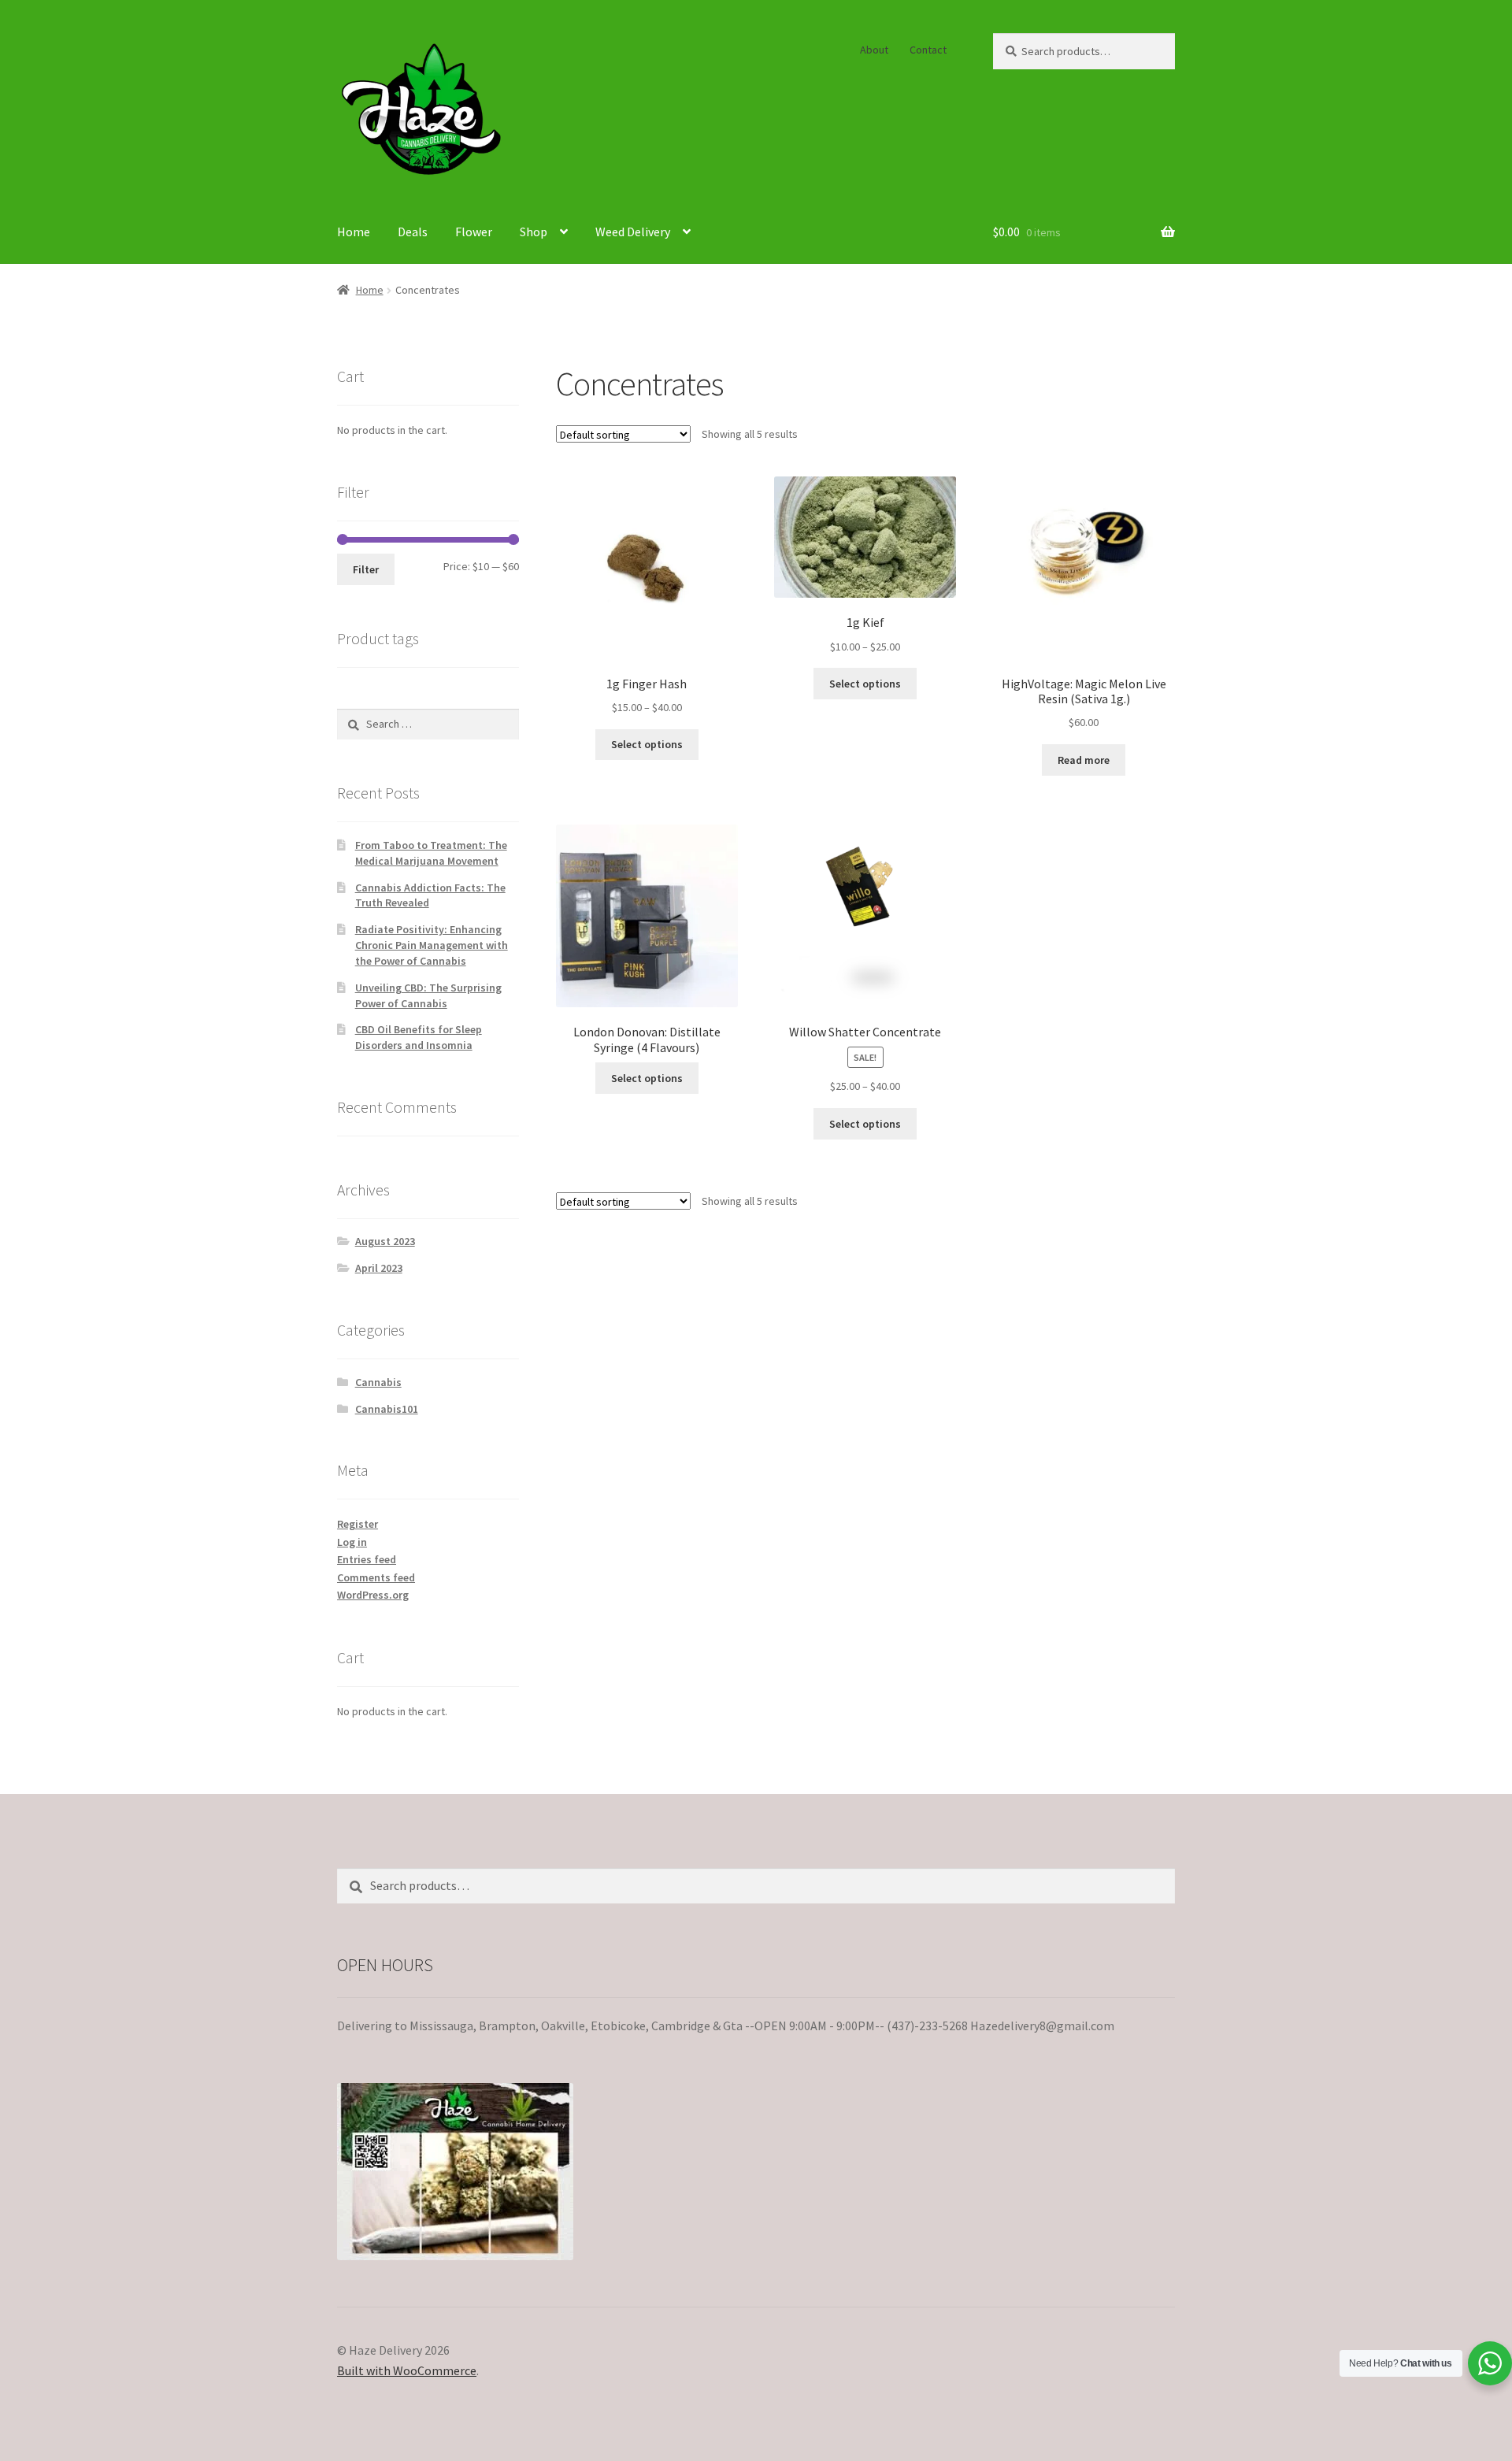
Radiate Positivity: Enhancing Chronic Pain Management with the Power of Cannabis (432, 945)
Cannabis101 (387, 1409)
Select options (647, 744)
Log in (352, 1542)
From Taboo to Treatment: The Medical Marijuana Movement (431, 853)
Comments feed (376, 1577)
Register (358, 1524)
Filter (366, 569)
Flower (474, 232)
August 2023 (385, 1241)
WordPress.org (373, 1595)
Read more (1084, 760)
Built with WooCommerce (407, 2370)
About (874, 50)
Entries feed (367, 1559)
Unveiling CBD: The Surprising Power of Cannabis (428, 995)
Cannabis (378, 1382)
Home (354, 232)
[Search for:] (428, 724)
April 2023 (379, 1268)
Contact (928, 50)
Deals (413, 232)
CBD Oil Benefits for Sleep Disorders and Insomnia (419, 1037)
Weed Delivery (633, 232)
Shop (534, 232)
